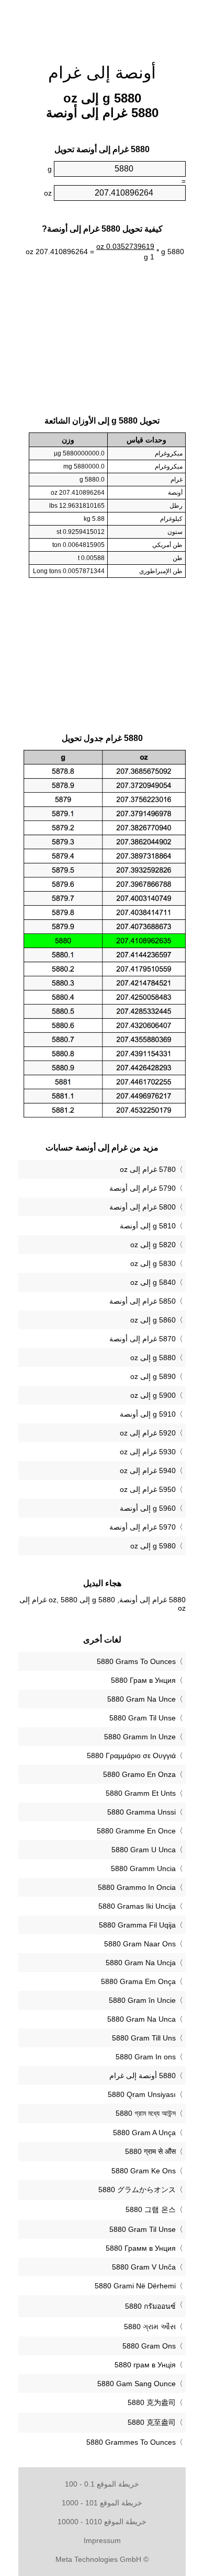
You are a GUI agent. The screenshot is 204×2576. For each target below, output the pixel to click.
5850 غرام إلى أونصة (143, 1301)
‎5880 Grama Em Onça (138, 1981)
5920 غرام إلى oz (148, 1433)
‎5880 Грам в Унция (143, 1680)
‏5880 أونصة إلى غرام (143, 2076)
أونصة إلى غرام (102, 73)
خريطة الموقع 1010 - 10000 (102, 2522)
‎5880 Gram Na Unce (141, 1699)
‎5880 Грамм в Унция (141, 2248)
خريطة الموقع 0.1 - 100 (102, 2484)
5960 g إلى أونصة (148, 1508)
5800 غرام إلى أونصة (143, 1207)
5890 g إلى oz (153, 1376)
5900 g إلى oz (153, 1395)
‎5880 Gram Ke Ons (144, 2171)
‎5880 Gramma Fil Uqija (137, 1925)
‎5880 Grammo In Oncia (137, 1887)
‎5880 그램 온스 (151, 2209)
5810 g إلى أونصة (148, 1226)
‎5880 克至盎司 (152, 2422)
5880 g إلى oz (153, 1358)
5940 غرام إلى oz (148, 1471)
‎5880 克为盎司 (152, 2402)
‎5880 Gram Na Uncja (141, 1963)
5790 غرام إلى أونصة (143, 1188)
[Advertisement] (102, 26)
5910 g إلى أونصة (148, 1414)
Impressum (102, 2540)
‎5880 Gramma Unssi (141, 1812)
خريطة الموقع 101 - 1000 (102, 2503)
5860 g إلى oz (153, 1320)
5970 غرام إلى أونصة (143, 1527)
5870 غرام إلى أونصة (143, 1339)
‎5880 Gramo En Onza (139, 1774)
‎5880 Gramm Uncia (143, 1868)
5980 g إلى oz (153, 1546)
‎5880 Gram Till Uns (144, 2038)
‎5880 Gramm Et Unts (141, 1793)
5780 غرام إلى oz (148, 1169)
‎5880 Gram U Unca (144, 1850)
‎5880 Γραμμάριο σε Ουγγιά (131, 1756)
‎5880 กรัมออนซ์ (150, 2306)
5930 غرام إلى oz (148, 1452)
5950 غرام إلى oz (148, 1489)
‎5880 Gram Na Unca (141, 2019)
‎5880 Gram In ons (146, 2057)
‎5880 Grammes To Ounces (131, 2442)
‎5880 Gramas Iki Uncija (137, 1906)
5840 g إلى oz (153, 1282)
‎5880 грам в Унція (145, 2365)
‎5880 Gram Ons (149, 2346)
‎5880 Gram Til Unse (143, 1718)
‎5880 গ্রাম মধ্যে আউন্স (146, 2113)
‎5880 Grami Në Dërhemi (135, 2286)
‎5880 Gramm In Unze (140, 1737)
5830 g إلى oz (153, 1263)
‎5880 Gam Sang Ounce (137, 2384)
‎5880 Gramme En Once (136, 1831)
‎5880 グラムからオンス (137, 2190)
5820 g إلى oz (153, 1245)
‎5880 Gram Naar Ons (140, 1944)
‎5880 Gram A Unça (144, 2133)
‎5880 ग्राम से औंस (150, 2151)
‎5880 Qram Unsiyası (142, 2094)
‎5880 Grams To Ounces (136, 1661)
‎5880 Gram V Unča (144, 2267)
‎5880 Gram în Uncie (142, 2000)
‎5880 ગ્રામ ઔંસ (150, 2327)
